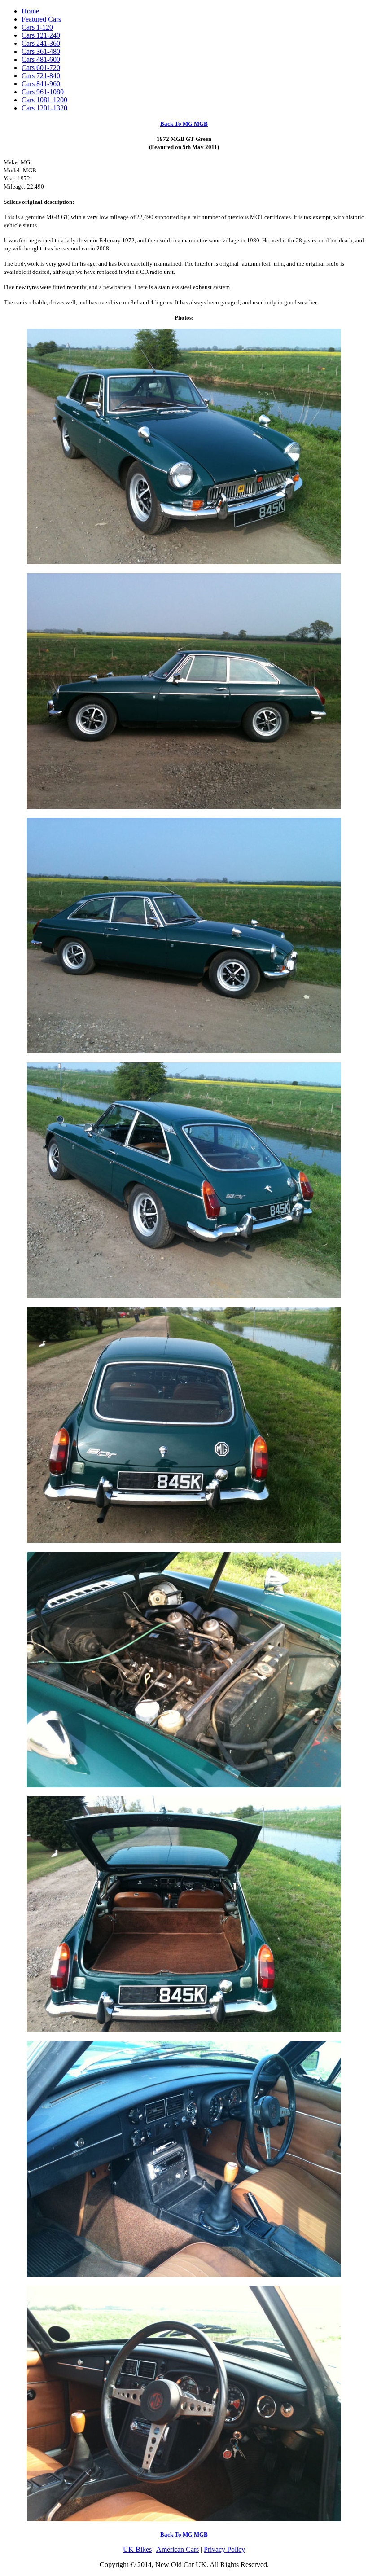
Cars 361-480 (41, 51)
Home (30, 11)
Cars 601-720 (41, 68)
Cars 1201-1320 (44, 108)
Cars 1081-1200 (44, 100)
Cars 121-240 (41, 35)
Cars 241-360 (41, 43)
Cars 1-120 (37, 27)
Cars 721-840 (41, 76)
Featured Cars (41, 19)
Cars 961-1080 (43, 92)
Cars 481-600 (41, 59)
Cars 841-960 (41, 84)
